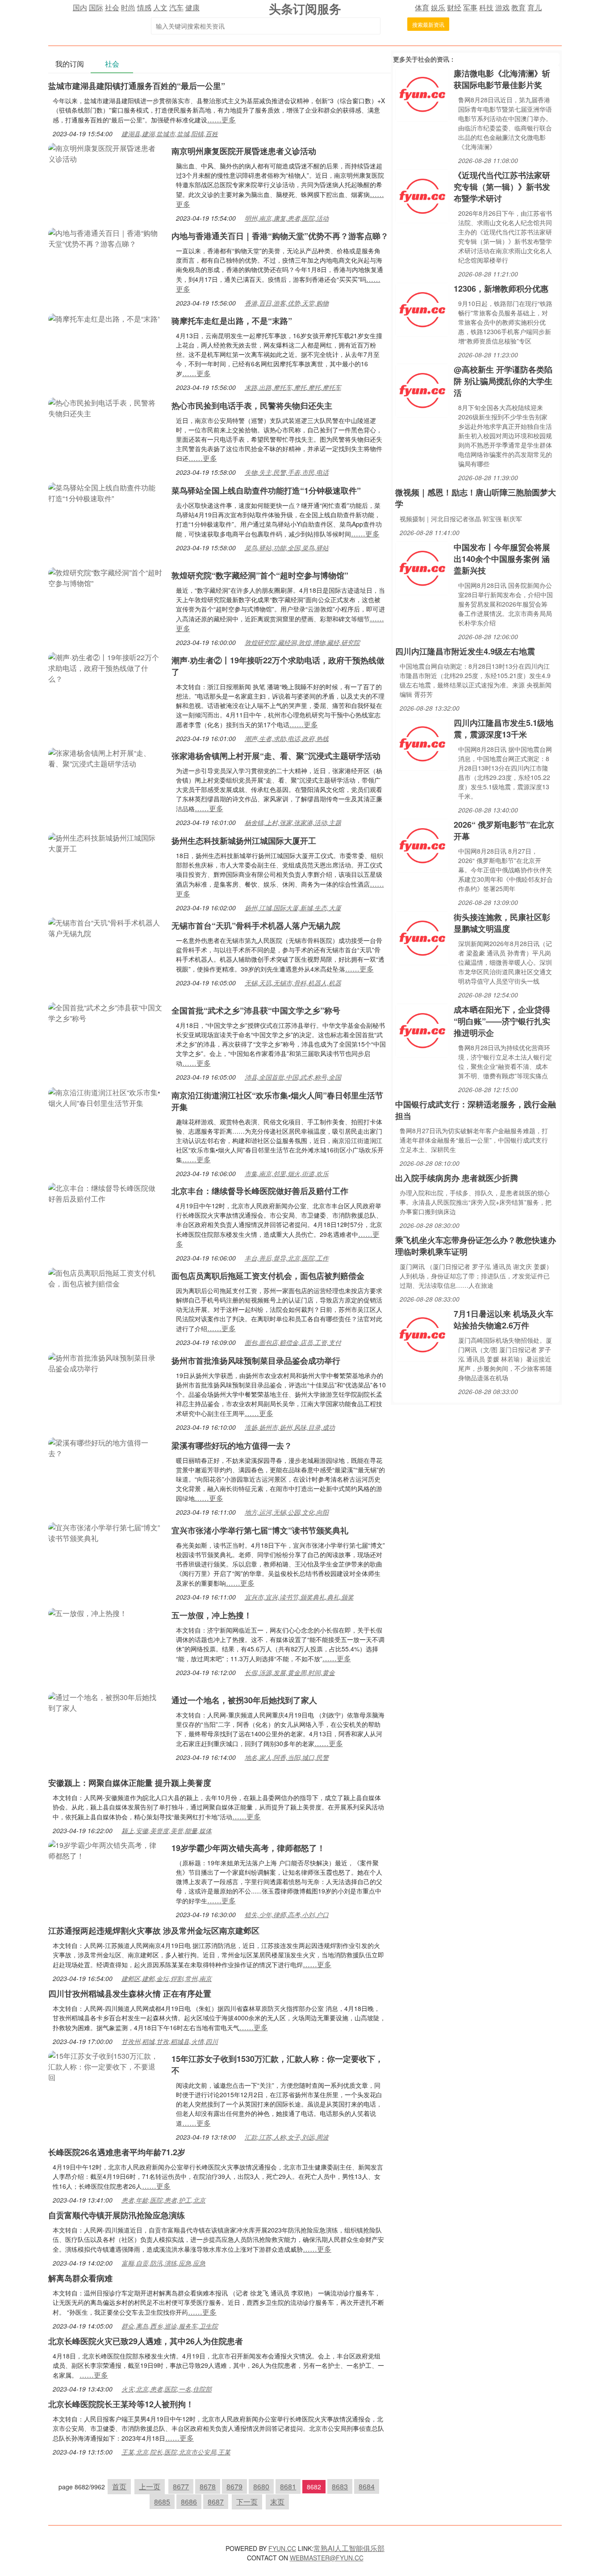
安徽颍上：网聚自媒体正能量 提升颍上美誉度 (130, 1783)
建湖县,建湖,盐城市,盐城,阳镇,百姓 (170, 134)
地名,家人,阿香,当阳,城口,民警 (287, 1757)
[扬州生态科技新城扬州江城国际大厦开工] (105, 842)
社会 (112, 7)
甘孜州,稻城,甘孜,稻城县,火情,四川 (170, 2041)
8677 (181, 2486)
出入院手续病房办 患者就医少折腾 (457, 1178)
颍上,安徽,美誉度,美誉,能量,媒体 (167, 1830)
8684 (367, 2486)
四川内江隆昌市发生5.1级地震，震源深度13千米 (503, 729)
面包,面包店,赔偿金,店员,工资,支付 (293, 1342)
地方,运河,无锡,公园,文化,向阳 (287, 1512)
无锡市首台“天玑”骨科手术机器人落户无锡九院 (256, 926)
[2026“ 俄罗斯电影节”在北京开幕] (422, 845)
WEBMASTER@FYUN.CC (327, 2558)
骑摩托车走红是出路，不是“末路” (232, 321)
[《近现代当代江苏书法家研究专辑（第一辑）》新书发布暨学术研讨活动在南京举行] (422, 195)
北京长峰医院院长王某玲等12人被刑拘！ (121, 2404)
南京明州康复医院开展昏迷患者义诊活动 (244, 151)
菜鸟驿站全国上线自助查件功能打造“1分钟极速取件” (266, 490)
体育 (422, 7)
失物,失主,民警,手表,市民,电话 (287, 472)
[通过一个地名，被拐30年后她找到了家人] (105, 1702)
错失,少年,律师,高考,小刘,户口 (287, 1914)
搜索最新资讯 (428, 24)
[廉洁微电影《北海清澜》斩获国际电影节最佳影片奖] (422, 94)
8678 (208, 2486)
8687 (216, 2502)
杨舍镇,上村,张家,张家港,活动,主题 (293, 822)
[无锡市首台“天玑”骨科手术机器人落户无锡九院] (105, 927)
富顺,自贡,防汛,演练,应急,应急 (163, 2263)
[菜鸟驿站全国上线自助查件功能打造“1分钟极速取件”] (105, 492)
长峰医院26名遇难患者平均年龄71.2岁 (117, 2152)
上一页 (150, 2486)
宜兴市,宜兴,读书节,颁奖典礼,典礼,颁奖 (299, 1597)
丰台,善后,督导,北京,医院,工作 (287, 1258)
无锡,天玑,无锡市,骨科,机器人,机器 (293, 983)
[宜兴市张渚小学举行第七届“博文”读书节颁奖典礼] (105, 1532)
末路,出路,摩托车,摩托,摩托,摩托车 (293, 387)
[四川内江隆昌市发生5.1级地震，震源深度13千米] (422, 743)
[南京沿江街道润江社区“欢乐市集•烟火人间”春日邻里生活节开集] (105, 1097)
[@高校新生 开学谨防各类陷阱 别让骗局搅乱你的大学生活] (422, 390)
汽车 (176, 7)
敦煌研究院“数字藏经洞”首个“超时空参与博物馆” (260, 575)
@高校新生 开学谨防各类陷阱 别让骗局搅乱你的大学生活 (503, 381)
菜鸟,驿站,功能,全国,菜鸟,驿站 (287, 548)
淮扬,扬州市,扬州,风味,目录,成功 (290, 1427)
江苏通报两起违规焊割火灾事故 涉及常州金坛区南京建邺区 (154, 1931)
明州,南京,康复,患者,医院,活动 (287, 218)
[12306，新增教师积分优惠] (422, 309)
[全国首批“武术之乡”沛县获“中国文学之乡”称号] (105, 1012)
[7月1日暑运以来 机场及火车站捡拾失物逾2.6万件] (422, 1334)
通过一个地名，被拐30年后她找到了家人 (244, 1700)
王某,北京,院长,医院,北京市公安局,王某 (176, 2452)
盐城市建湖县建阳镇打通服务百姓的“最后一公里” (137, 86)
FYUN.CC (282, 2548)
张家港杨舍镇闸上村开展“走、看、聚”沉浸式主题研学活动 (276, 756)
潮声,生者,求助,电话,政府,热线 (287, 738)
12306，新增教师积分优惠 (501, 289)
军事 (470, 7)
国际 (96, 7)
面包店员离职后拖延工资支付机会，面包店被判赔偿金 (268, 1276)
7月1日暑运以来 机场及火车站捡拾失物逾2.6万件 (503, 1319)
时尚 (128, 7)
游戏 (502, 7)
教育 (518, 7)
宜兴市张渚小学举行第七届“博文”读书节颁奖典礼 (260, 1530)
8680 (261, 2486)
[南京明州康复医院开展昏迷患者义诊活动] (105, 153)
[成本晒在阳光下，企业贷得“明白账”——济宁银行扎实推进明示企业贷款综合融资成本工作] (422, 1030)
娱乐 (438, 7)
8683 (340, 2486)
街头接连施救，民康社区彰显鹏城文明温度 (502, 923)
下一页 (247, 2502)
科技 (486, 7)
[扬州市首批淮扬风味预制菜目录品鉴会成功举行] (105, 1362)
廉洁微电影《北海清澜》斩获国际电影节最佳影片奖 (502, 79)
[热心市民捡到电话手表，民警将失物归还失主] (105, 407)
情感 (144, 7)
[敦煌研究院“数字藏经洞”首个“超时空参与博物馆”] (105, 577)
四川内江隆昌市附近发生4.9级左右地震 (465, 651)
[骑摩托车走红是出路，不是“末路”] (104, 318)
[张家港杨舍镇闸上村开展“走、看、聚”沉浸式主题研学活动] (105, 757)
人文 (160, 7)
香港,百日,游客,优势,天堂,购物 (287, 303)
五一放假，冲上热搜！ (212, 1615)
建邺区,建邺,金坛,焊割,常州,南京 (167, 1978)
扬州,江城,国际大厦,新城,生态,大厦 (293, 908)
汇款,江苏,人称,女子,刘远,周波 (287, 2137)
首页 (119, 2486)
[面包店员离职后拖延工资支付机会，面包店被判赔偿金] (105, 1277)
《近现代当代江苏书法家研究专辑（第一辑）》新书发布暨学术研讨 (502, 187)
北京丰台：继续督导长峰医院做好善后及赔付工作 (260, 1191)
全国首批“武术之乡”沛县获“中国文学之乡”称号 (256, 1010)
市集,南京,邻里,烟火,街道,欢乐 (287, 1173)
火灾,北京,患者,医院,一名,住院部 (167, 2389)
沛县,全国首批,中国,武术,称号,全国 (293, 1077)
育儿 (535, 7)
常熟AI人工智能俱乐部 (349, 2548)
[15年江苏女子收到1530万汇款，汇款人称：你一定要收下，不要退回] (105, 2066)
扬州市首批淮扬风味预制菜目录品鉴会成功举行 (256, 1361)
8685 (162, 2502)
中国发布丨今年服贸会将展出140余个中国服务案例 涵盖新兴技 (502, 559)
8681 (288, 2486)
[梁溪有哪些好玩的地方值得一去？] (105, 1447)
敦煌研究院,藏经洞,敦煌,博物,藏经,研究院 (302, 642)
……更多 (221, 119)
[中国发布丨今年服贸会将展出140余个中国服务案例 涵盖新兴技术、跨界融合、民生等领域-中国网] (422, 568)
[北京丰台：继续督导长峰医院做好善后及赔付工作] (105, 1192)
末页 (277, 2502)
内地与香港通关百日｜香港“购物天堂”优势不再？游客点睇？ (280, 236)
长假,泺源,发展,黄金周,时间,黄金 (290, 1672)
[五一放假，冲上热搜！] (88, 1612)
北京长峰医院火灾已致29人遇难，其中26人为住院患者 (146, 2341)
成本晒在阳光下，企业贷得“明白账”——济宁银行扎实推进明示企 (502, 1021)
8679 (234, 2486)
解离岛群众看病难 (80, 2278)
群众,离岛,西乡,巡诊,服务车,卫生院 (170, 2326)
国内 (80, 7)
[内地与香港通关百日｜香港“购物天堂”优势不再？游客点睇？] (105, 237)
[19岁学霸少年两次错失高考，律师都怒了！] (105, 1849)
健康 (192, 7)
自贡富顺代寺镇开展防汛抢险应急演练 (117, 2215)
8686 (189, 2502)
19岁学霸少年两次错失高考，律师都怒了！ (248, 1848)
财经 (454, 7)
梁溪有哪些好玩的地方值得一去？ (232, 1445)
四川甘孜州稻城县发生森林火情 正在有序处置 (130, 1994)
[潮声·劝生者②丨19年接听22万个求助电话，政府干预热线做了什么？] (105, 667)
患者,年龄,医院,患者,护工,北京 (163, 2200)
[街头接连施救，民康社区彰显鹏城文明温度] (422, 937)
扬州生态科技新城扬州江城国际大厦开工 (244, 841)
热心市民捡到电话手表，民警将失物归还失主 (252, 406)
